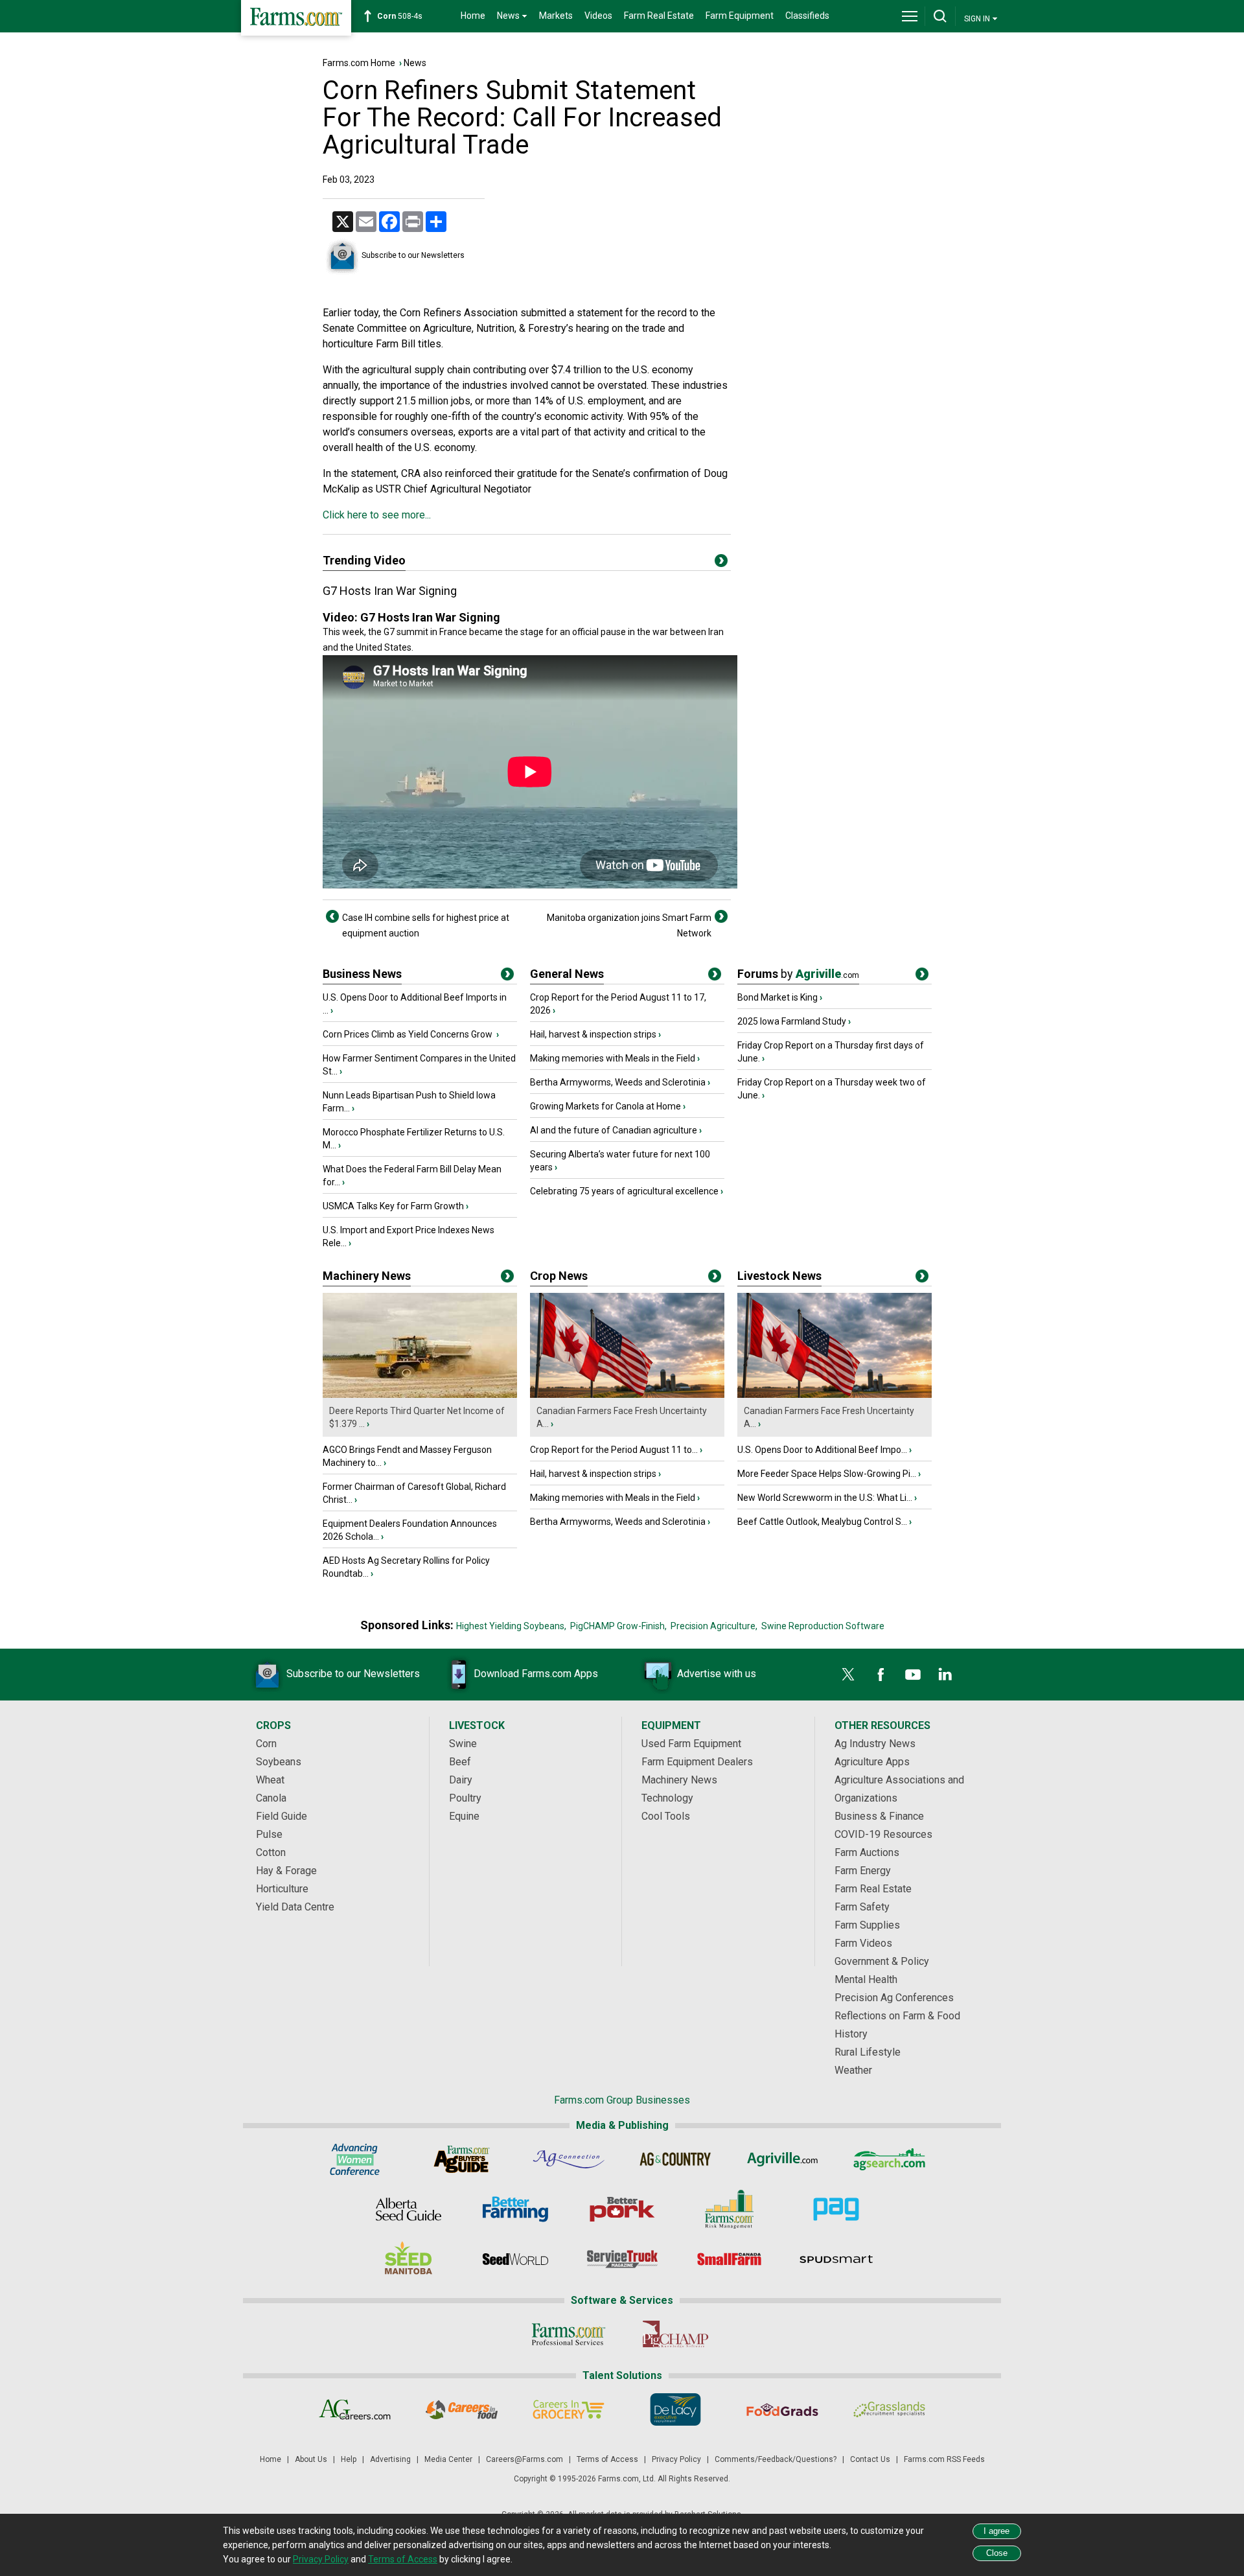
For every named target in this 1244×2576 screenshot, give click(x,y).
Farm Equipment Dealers (697, 1762)
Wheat (270, 1780)
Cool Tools (666, 1816)
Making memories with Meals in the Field (613, 1058)
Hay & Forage (286, 1871)
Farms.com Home (359, 63)
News (415, 63)
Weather (853, 2070)
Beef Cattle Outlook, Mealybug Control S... (822, 1522)
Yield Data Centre (295, 1907)
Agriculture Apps (872, 1762)
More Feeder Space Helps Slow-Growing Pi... (827, 1474)
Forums (798, 974)
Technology (667, 1798)
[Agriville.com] (782, 2159)
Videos (598, 16)
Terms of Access (607, 2459)
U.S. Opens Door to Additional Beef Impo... (822, 1450)
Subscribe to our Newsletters (413, 255)
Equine (464, 1816)
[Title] (507, 977)
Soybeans (279, 1762)
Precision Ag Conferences (894, 1998)
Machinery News (367, 1276)
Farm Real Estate (659, 16)
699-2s (402, 16)
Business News (362, 974)
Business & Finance (879, 1816)
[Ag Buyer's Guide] (462, 2159)
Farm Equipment (740, 16)
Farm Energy (863, 1871)
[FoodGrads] (782, 2409)
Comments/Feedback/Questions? (776, 2459)
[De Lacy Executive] (675, 2409)
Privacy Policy (676, 2459)
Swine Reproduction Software (823, 1626)
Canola (271, 1798)
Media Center (448, 2459)
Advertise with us (717, 1674)
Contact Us (870, 2459)
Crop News (559, 1276)
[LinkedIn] (945, 1675)
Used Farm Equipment (691, 1744)
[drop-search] (940, 16)
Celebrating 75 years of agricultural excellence (624, 1191)
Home (473, 16)
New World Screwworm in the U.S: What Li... (825, 1498)
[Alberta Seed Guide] (409, 2209)
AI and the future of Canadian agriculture (614, 1130)
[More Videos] (721, 563)
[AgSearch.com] (889, 2159)
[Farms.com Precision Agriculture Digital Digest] (836, 2209)
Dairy (461, 1780)
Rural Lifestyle (868, 2052)
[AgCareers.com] (355, 2409)
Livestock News (779, 1276)
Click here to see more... (377, 515)
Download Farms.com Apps (536, 1674)
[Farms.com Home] (296, 18)
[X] (848, 1675)
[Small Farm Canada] (729, 2259)
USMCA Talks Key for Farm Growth (393, 1206)
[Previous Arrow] (332, 916)
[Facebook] (881, 1675)
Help (349, 2459)
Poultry (465, 1798)
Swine (463, 1744)
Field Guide (282, 1816)
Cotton (271, 1852)
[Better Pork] (622, 2209)
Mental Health (866, 1979)
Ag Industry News (875, 1744)
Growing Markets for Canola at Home (605, 1106)
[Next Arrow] (721, 916)
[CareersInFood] (462, 2409)
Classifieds (807, 16)
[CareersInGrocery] (569, 2409)
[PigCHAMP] (675, 2334)
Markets (556, 16)
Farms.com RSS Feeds (944, 2459)
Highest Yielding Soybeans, (511, 1626)
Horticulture (282, 1889)
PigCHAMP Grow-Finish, (618, 1626)
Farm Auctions (867, 1852)
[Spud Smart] (836, 2259)
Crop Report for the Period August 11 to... (614, 1450)
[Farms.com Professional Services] (569, 2334)
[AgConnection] (569, 2159)
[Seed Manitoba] (409, 2259)
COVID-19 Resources (883, 1834)
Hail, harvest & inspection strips (593, 1034)
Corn (266, 1744)
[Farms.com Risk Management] (729, 2209)
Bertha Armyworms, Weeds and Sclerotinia (618, 1082)
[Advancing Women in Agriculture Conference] (355, 2159)
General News (567, 974)
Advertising (390, 2459)
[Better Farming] (515, 2209)
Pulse (269, 1834)
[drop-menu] (910, 16)
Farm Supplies (867, 1925)
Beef (460, 1762)
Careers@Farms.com (524, 2459)
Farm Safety (862, 1907)
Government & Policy (882, 1961)
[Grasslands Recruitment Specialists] (889, 2409)
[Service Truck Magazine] (622, 2259)
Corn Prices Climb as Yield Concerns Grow (409, 1034)
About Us (311, 2459)
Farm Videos (863, 1943)
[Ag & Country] (675, 2159)
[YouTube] (913, 1675)
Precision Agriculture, (714, 1626)
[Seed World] (515, 2259)
